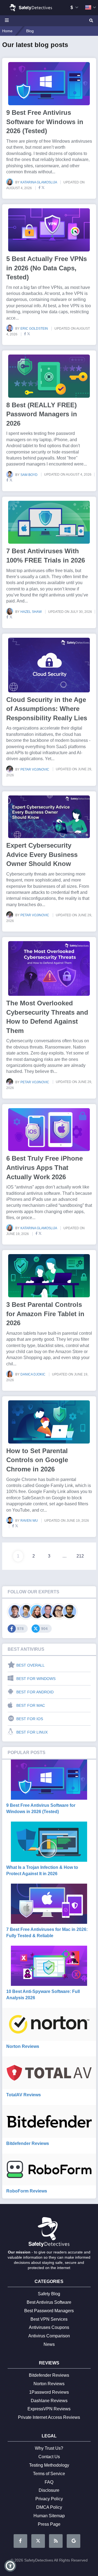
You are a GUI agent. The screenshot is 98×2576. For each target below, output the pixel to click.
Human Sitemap (49, 2516)
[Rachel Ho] (59, 1612)
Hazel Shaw (31, 612)
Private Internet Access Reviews (49, 2417)
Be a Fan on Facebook (20, 2541)
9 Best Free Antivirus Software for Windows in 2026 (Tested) (45, 122)
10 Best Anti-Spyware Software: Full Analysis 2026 (43, 1994)
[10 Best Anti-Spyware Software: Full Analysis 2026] (49, 1966)
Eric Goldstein (35, 329)
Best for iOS (30, 1719)
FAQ (49, 2482)
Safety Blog (49, 2294)
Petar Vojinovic (35, 769)
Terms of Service (49, 2474)
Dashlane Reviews (49, 2401)
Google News (73, 2541)
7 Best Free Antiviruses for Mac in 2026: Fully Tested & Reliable (47, 1932)
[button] (10, 2566)
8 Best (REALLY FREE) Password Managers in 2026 (42, 414)
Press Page (49, 2524)
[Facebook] (38, 188)
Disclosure (49, 2490)
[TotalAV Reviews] (49, 2073)
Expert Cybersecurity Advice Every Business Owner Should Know (42, 854)
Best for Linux (32, 1732)
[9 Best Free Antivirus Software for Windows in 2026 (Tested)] (49, 1780)
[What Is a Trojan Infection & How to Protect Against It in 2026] (49, 1842)
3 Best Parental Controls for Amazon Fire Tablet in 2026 (45, 1314)
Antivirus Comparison (49, 2336)
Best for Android (35, 1692)
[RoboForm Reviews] (49, 2170)
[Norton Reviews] (49, 2024)
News (49, 2344)
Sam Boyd (29, 475)
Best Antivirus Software (49, 2302)
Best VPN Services (49, 2319)
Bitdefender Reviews (28, 2143)
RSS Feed (56, 2541)
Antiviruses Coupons (49, 2327)
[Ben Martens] (15, 1612)
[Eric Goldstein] (48, 1612)
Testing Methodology (49, 2465)
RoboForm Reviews (27, 2191)
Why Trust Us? (49, 2448)
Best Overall (30, 1665)
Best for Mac (31, 1705)
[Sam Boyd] (26, 1612)
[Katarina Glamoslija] (37, 1612)
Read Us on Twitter (38, 2541)
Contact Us (49, 2457)
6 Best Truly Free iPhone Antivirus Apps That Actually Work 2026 (45, 1167)
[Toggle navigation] (8, 21)
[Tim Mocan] (70, 1612)
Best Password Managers (49, 2311)
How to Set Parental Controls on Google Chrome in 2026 (37, 1460)
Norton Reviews (23, 2046)
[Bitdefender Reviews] (49, 2121)
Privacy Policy (49, 2499)
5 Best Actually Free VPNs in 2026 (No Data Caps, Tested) (47, 268)
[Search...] (91, 21)
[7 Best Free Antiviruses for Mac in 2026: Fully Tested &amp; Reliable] (49, 1904)
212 (80, 1556)
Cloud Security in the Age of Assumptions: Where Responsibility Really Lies (47, 709)
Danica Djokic (33, 1374)
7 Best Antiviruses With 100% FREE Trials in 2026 (46, 556)
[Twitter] (43, 188)
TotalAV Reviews (24, 2095)
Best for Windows (36, 1679)
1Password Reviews (49, 2392)
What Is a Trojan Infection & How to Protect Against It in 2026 (42, 1870)
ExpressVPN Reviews (49, 2409)
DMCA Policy (49, 2507)
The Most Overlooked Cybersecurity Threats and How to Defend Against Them (47, 1017)
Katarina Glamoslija (39, 182)
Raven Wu (30, 1521)
